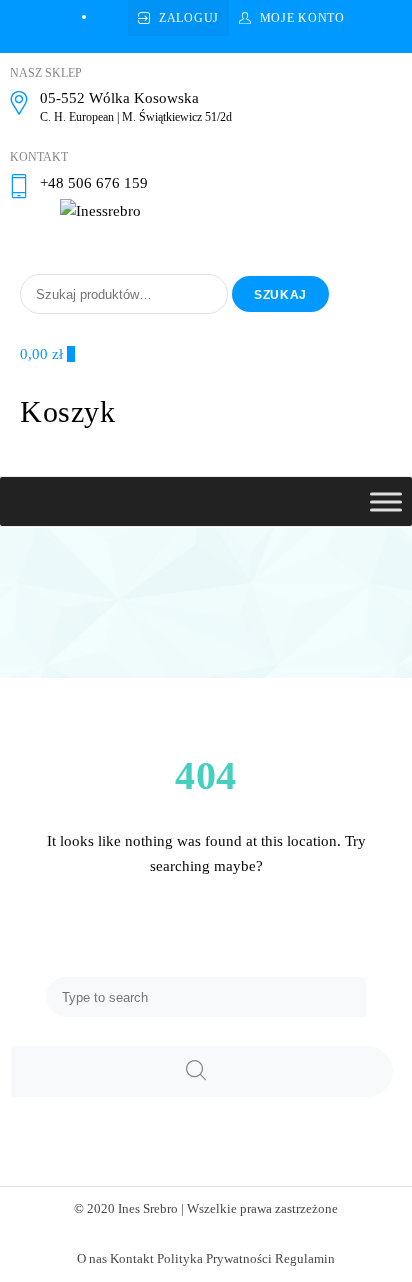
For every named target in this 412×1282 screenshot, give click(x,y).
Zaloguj (189, 18)
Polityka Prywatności (214, 1258)
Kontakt (132, 1258)
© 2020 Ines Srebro (126, 1208)
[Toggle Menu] (386, 501)
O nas (92, 1258)
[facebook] (105, 16)
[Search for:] (206, 997)
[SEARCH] (202, 1071)
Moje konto (302, 18)
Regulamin (305, 1258)
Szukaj (280, 295)
